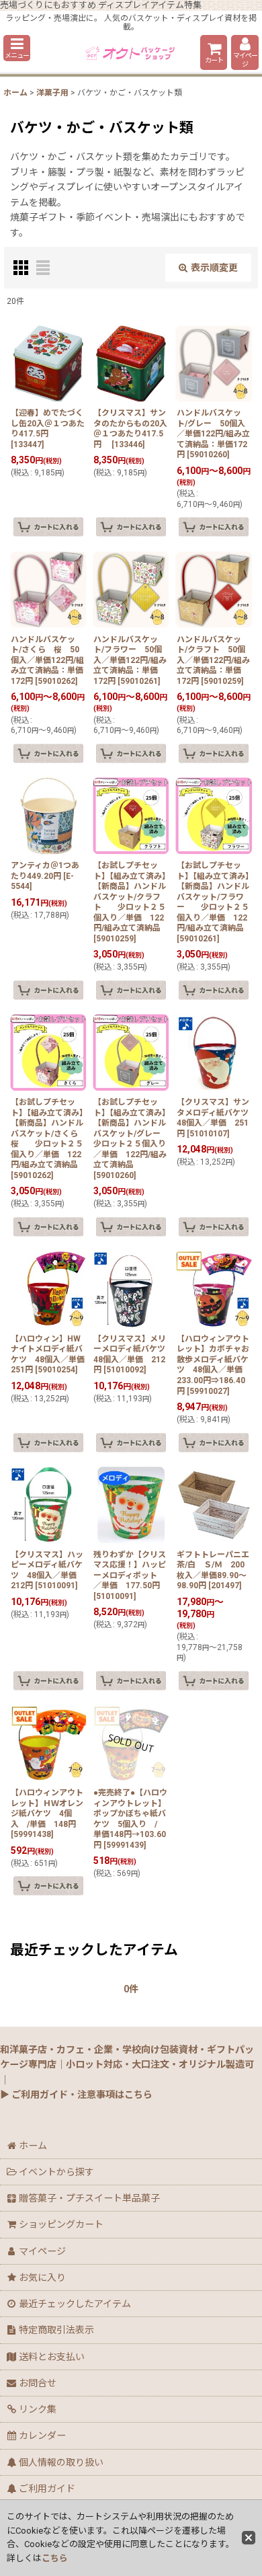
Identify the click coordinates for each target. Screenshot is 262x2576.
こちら (55, 2558)
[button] (17, 48)
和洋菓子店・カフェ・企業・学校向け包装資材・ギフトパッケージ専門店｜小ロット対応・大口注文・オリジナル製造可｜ (127, 2065)
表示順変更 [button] (214, 268)
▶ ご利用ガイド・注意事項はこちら (76, 2095)
